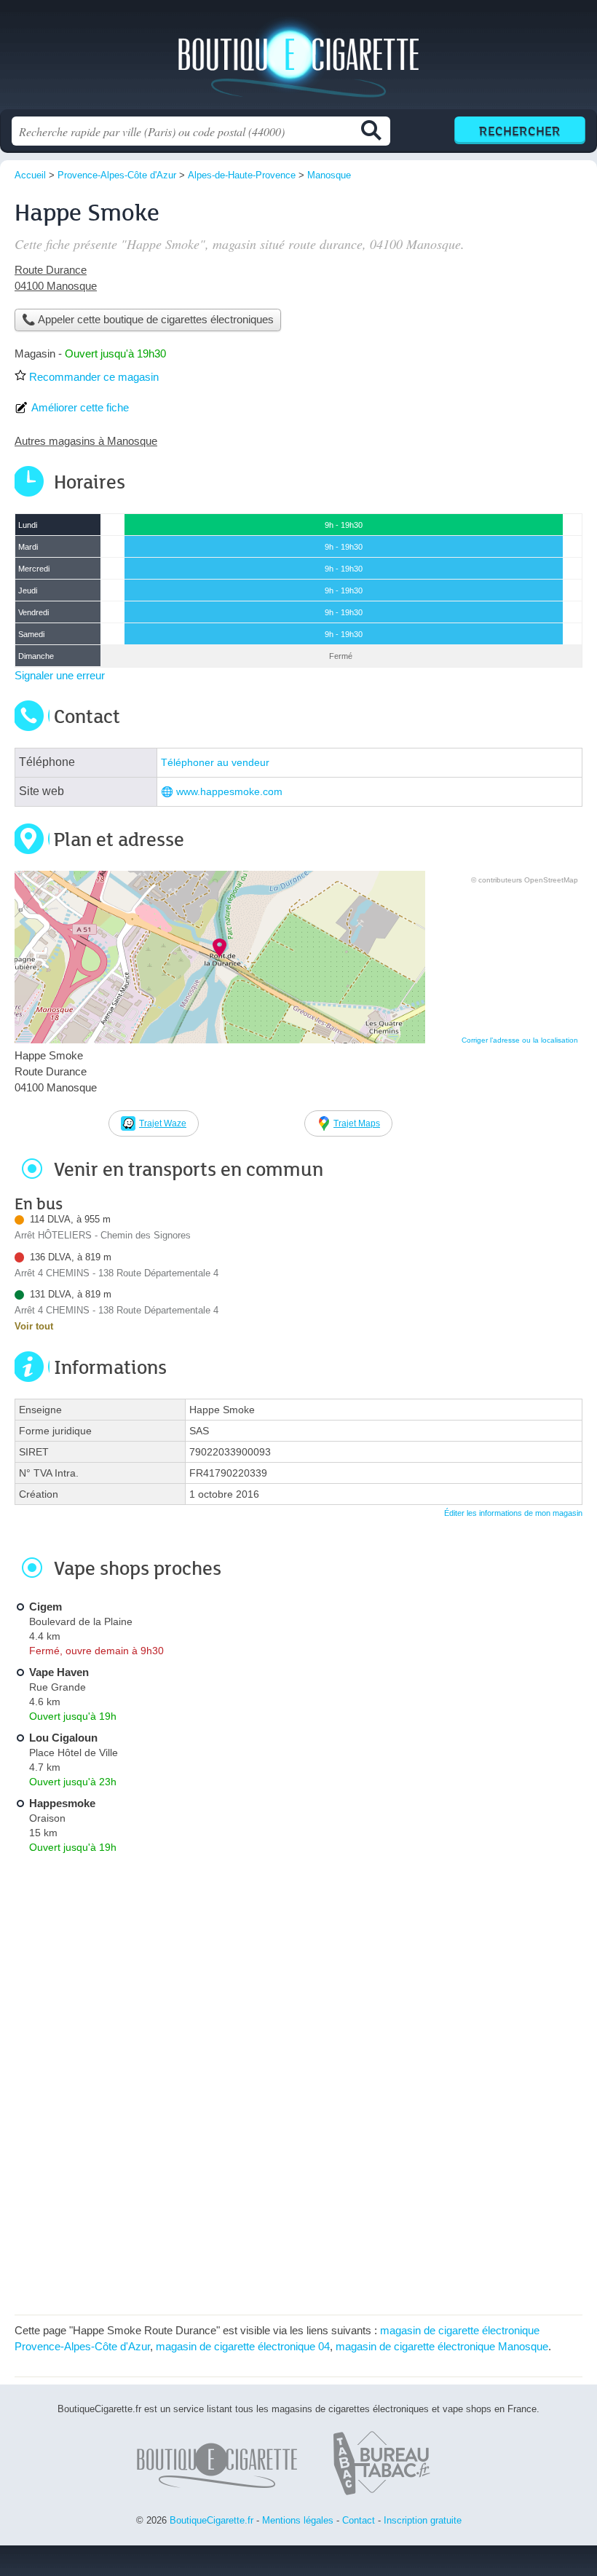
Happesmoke (62, 1803)
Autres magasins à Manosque (86, 441)
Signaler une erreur (60, 675)
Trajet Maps (357, 1123)
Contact (359, 2520)
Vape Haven (59, 1672)
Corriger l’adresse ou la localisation (520, 1040)
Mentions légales (298, 2520)
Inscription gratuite (423, 2520)
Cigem (46, 1607)
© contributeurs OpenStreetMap (525, 880)
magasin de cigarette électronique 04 (243, 2346)
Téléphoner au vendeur (215, 763)
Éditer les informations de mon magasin (513, 1513)
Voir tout (34, 1326)
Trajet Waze (163, 1123)
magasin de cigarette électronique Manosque (442, 2346)
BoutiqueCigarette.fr (298, 60)
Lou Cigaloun (63, 1738)
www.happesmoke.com (229, 792)
